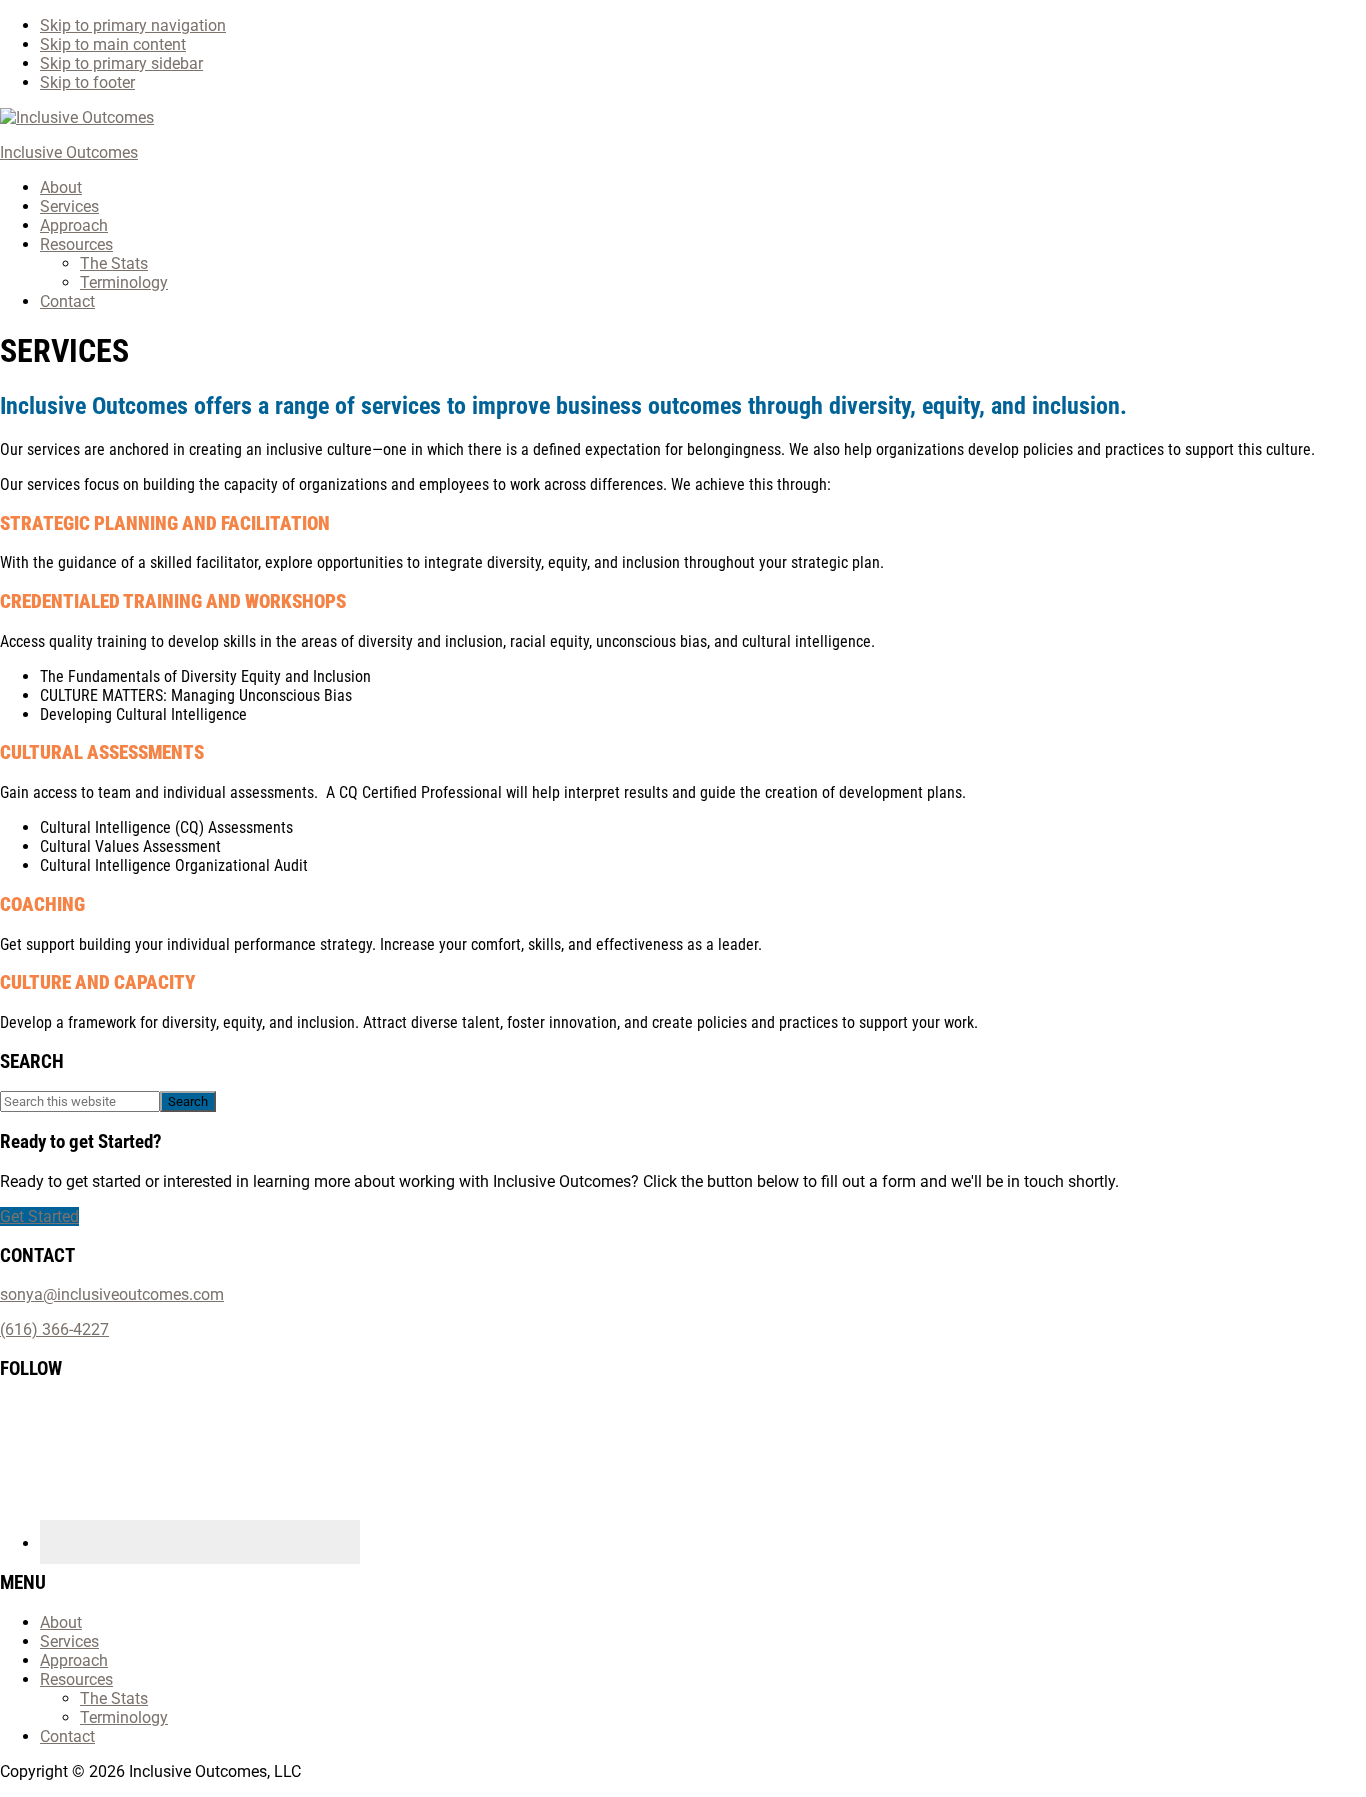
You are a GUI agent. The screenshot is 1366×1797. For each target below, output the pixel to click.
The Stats (114, 1698)
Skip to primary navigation (133, 25)
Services (69, 1641)
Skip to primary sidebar (121, 63)
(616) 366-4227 (54, 1329)
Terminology (124, 1717)
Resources (76, 1679)
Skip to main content (113, 44)
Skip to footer (87, 82)
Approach (74, 1660)
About (61, 1622)
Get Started (39, 1216)
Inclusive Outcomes (69, 152)
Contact (67, 1736)
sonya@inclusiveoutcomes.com (112, 1294)
